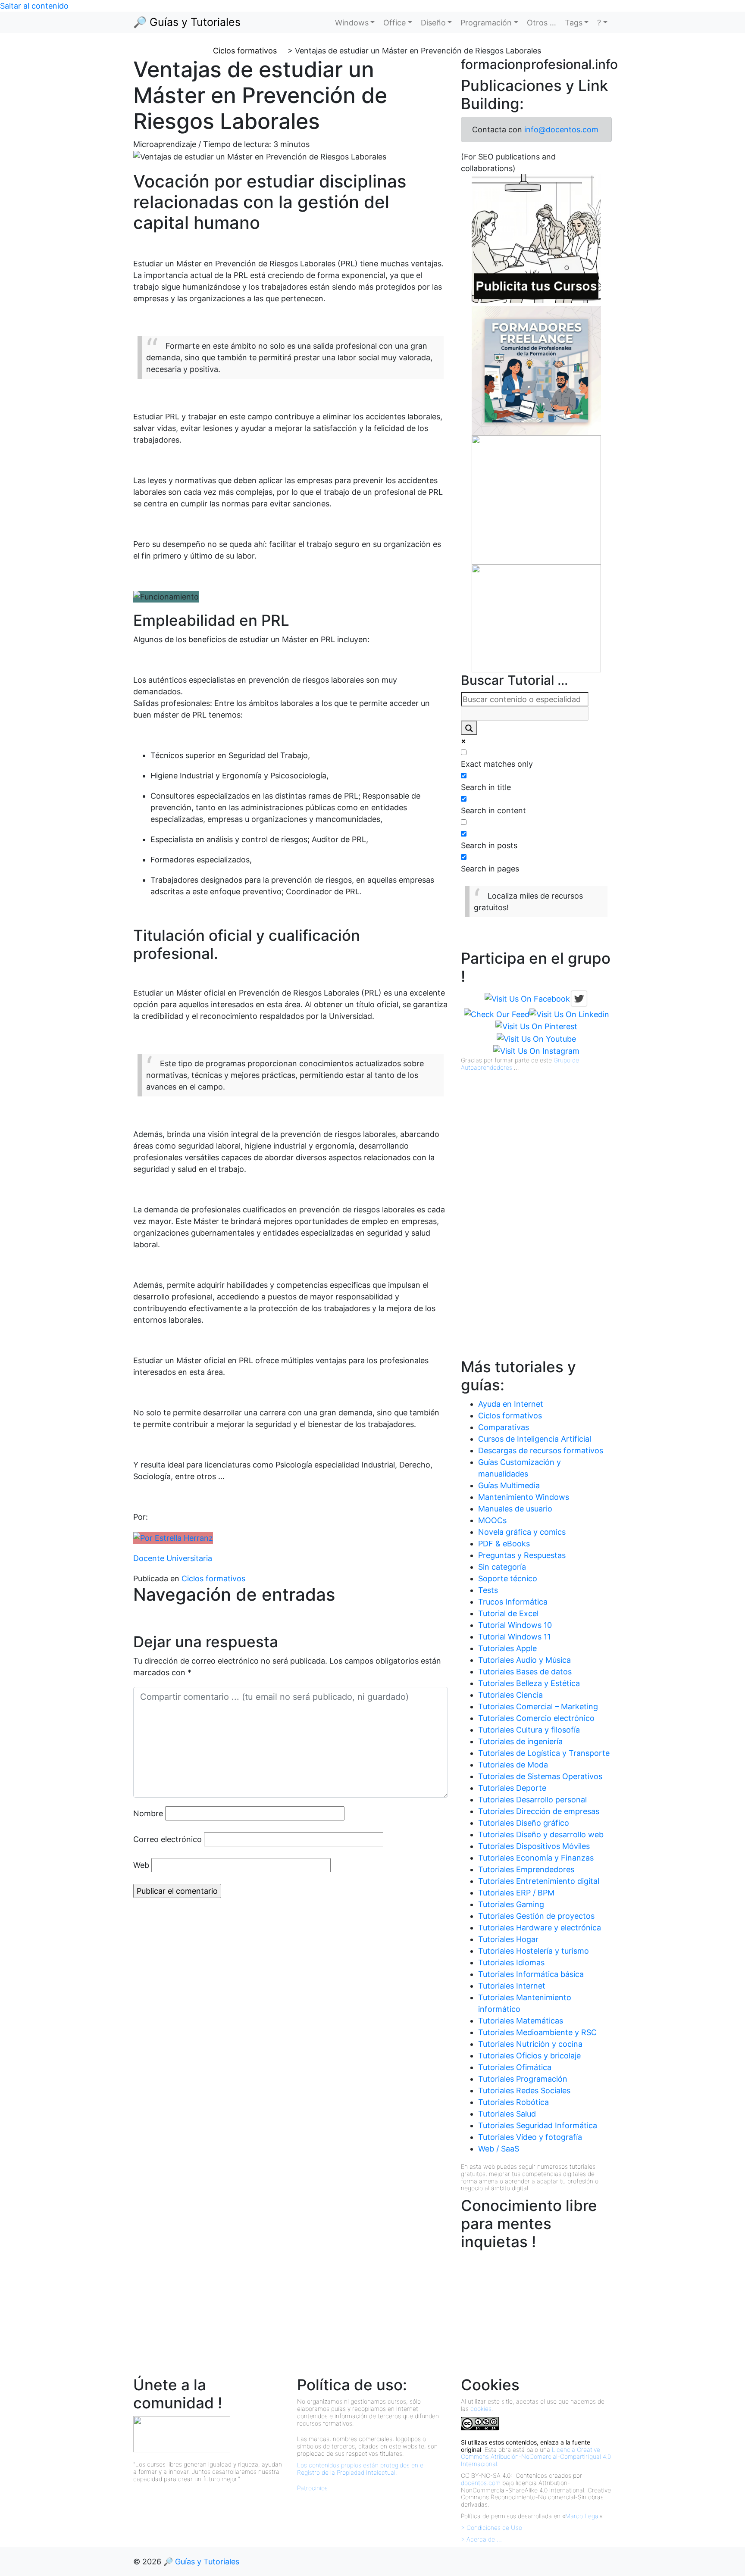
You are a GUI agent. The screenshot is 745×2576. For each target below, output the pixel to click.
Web (141, 1865)
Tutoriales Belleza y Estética (529, 1683)
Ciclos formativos (213, 1578)
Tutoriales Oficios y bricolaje (529, 2056)
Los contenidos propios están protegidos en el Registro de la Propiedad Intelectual (361, 2469)
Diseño (433, 23)
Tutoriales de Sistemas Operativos (540, 1776)
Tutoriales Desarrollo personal (532, 1800)
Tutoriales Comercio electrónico (536, 1718)
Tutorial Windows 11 (514, 1637)
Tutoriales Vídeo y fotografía (530, 2137)
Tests (488, 1590)
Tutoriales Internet (512, 1986)
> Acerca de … (481, 2539)
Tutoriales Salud (507, 2114)
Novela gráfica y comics (522, 1532)
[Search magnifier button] (469, 728)
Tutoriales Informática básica (531, 1974)
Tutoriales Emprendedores (526, 1869)
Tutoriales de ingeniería (520, 1741)
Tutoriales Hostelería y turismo (534, 1951)
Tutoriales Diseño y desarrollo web (541, 1834)
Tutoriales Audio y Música (524, 1660)
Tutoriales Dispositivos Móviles (534, 1846)
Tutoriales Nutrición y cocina (530, 2044)
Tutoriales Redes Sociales (524, 2090)
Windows (352, 23)
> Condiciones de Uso (491, 2528)
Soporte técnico (508, 1578)
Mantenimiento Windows (524, 1497)
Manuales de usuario (515, 1509)
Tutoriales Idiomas (511, 1962)
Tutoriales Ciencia (510, 1695)
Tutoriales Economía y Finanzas (536, 1858)
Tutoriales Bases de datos (525, 1672)
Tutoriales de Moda (513, 1765)
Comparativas (504, 1427)
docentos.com (481, 2483)
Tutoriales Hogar (508, 1939)
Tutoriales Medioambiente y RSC (537, 2032)
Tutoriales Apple (507, 1648)
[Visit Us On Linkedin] (569, 1013)
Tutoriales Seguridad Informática (538, 2125)
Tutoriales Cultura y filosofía (529, 1730)
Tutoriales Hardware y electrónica (540, 1928)
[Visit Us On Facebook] (527, 998)
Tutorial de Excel (508, 1613)
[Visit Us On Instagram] (536, 1051)
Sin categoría (502, 1567)
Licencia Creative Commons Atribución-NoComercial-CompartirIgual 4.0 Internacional (536, 2457)
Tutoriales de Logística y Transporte (544, 1753)
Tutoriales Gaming (511, 1904)
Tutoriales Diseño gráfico (524, 1823)
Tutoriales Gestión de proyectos (536, 1916)
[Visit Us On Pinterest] (536, 1026)
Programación (486, 23)
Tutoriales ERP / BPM (516, 1893)
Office (394, 23)
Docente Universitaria (173, 1558)
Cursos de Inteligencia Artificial (535, 1439)
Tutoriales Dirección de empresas (539, 1811)
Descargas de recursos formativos (541, 1450)
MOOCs (492, 1520)
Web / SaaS (499, 2149)
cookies (481, 2409)
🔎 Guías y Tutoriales (187, 22)
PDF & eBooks (504, 1544)
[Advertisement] (526, 1225)
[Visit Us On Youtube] (536, 1038)
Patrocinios (312, 2488)
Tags (574, 23)
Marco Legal (582, 2516)
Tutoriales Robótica (513, 2102)
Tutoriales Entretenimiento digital (539, 1881)
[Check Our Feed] (497, 1013)
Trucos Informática (513, 1602)
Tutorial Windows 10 (515, 1625)
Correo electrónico (167, 1839)
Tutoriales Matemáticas (521, 2021)
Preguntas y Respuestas (522, 1555)
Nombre (148, 1813)
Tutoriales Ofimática (515, 2067)
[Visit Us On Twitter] (579, 998)
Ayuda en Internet (511, 1404)
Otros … (542, 23)
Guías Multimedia (509, 1485)
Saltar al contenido (34, 6)
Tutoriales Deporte (512, 1788)
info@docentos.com (561, 130)
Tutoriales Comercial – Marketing (538, 1706)
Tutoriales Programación (523, 2079)
